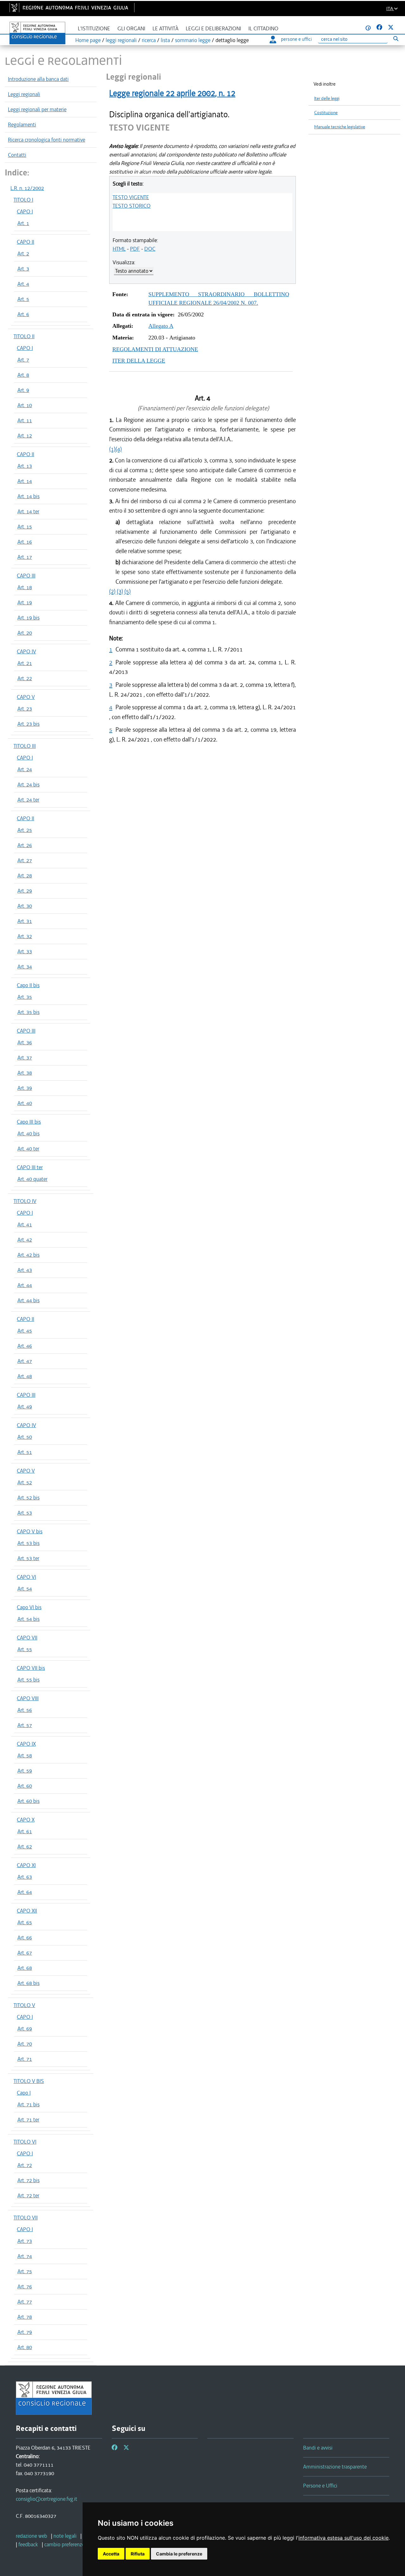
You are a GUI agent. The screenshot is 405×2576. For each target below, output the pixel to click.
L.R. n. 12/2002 (27, 188)
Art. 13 (25, 466)
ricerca (149, 40)
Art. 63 (25, 1877)
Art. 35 (25, 997)
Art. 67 (25, 1953)
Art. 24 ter (28, 800)
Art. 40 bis (28, 1133)
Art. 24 (25, 769)
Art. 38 (25, 1073)
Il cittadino (263, 29)
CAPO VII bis (31, 1668)
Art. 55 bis (28, 1680)
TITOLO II (24, 336)
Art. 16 (25, 542)
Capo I (24, 2093)
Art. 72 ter (28, 2195)
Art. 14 (25, 481)
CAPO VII (27, 1638)
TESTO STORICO (132, 206)
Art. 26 (25, 845)
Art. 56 (25, 1710)
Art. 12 (25, 436)
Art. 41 (25, 1224)
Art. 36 (25, 1042)
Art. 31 (25, 921)
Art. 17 (25, 557)
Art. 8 (23, 375)
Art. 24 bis (28, 784)
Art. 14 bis (28, 496)
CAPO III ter (30, 1167)
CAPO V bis (30, 1531)
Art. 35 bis (28, 1012)
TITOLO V (24, 2005)
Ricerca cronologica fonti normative (47, 140)
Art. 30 (25, 906)
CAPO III (26, 576)
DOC (150, 249)
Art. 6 (23, 314)
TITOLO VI (25, 2142)
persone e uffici (296, 39)
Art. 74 (25, 2256)
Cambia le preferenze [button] (179, 2554)
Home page (88, 40)
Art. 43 (25, 1270)
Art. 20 (25, 633)
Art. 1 (23, 223)
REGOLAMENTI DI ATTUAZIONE (155, 349)
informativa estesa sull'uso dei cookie (343, 2538)
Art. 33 (25, 951)
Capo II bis (28, 985)
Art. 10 (25, 405)
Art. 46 (25, 1346)
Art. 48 (25, 1376)
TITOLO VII (26, 2218)
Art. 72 (25, 2165)
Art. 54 (25, 1589)
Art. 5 (23, 299)
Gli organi (131, 29)
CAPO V (26, 697)
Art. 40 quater (32, 1179)
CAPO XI (26, 1865)
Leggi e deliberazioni (213, 29)
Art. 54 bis (28, 1619)
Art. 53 (25, 1513)
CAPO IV (26, 651)
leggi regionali (121, 40)
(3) (120, 591)
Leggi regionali (24, 94)
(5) (128, 591)
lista (165, 40)
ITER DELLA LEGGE (139, 361)
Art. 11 (25, 420)
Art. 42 (25, 1240)
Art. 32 (25, 936)
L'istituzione (94, 29)
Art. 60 (25, 1786)
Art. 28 (25, 876)
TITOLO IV (25, 1201)
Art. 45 (25, 1331)
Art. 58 (25, 1755)
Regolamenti (22, 125)
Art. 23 (25, 709)
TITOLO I (23, 200)
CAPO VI (26, 1577)
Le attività (165, 29)
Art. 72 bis (28, 2180)
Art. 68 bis (28, 1983)
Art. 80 (25, 2347)
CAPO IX (26, 1744)
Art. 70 (25, 2044)
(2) (112, 591)
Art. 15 (25, 527)
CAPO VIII (28, 1698)
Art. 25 (25, 830)
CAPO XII (27, 1911)
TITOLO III (25, 746)
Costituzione (326, 113)
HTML (119, 249)
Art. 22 (25, 678)
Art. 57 (25, 1725)
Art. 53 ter (28, 1558)
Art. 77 (25, 2302)
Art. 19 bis (28, 618)
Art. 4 (23, 284)
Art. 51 (25, 1452)
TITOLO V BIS (29, 2081)
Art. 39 (25, 1088)
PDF (135, 249)
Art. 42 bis (28, 1255)
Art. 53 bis (28, 1543)
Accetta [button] (111, 2554)
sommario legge (193, 40)
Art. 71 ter (28, 2120)
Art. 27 (25, 860)
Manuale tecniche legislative (340, 127)
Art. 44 (25, 1285)
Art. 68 (25, 1968)
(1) (112, 449)
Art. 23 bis (28, 724)
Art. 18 (25, 587)
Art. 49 (25, 1407)
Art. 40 (25, 1103)
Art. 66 (25, 1938)
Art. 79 (25, 2332)
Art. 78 (25, 2317)
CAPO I (25, 211)
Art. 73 (25, 2241)
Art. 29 (25, 891)
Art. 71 (25, 2059)
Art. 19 (25, 602)
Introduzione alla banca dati (38, 79)
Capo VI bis (29, 1607)
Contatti (17, 155)
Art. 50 (25, 1437)
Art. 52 (25, 1482)
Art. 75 (25, 2271)
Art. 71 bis (28, 2104)
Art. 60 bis (28, 1801)
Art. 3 (23, 269)
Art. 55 (25, 1649)
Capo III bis (29, 1122)
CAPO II (25, 242)
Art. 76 (25, 2286)
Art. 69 (25, 2029)
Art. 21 (25, 663)
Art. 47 (25, 1361)
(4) (119, 449)
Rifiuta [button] (138, 2554)
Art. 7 (23, 360)
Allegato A (161, 326)
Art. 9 (23, 390)
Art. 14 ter (28, 511)
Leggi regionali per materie (37, 109)
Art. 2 (23, 253)
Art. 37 (25, 1058)
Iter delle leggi (327, 98)
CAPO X (26, 1820)
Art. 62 (25, 1847)
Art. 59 (25, 1771)
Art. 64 (25, 1892)
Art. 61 (25, 1831)
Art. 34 (25, 967)
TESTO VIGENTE (131, 197)
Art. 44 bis (28, 1300)
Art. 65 (25, 1922)
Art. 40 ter (28, 1149)
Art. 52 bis (28, 1498)
